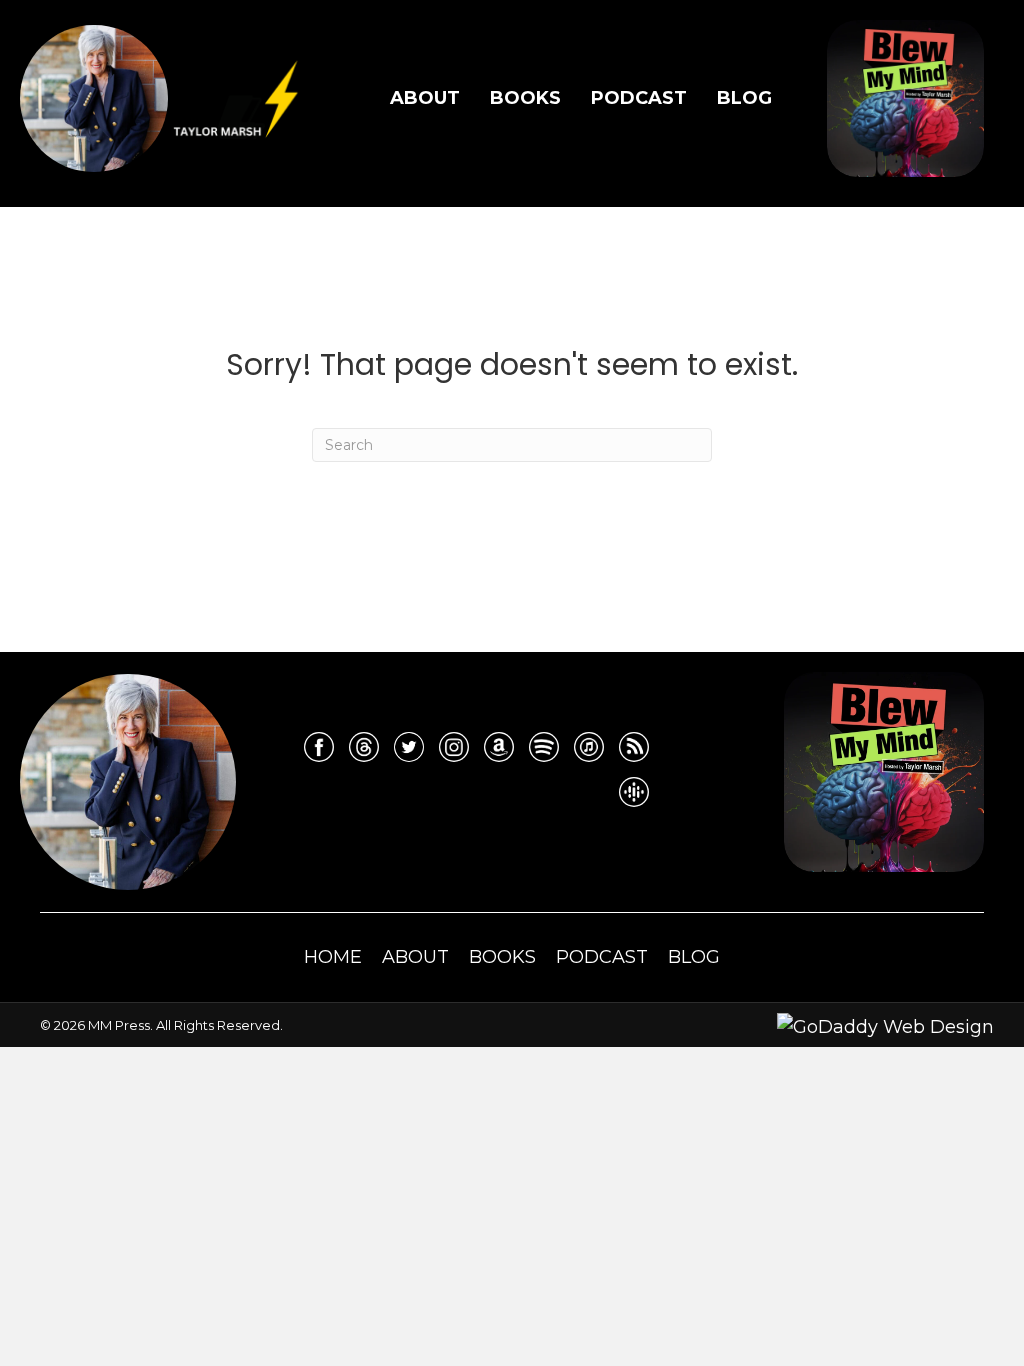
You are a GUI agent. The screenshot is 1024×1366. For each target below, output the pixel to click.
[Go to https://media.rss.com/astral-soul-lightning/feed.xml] (634, 747)
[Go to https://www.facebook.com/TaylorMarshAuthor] (319, 747)
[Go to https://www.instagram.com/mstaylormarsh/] (454, 747)
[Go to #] (544, 747)
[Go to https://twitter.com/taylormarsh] (409, 747)
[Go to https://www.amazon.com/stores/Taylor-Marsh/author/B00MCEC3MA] (499, 747)
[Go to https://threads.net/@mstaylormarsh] (364, 747)
